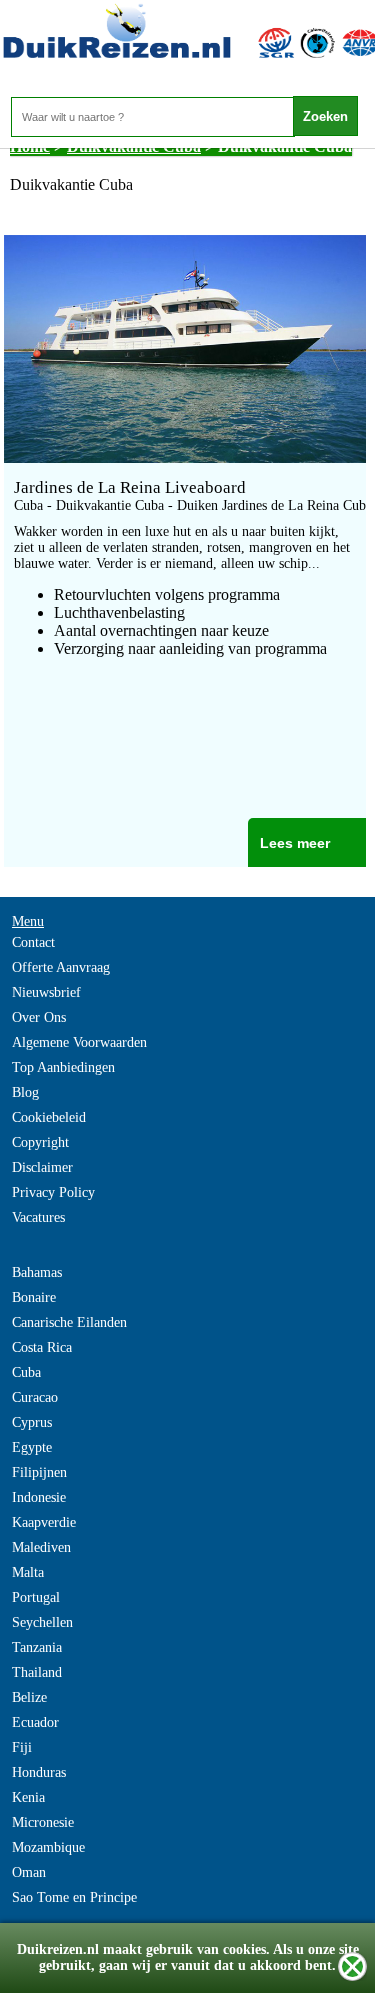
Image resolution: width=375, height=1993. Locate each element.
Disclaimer (42, 1167)
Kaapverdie (44, 1522)
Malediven (41, 1547)
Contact (33, 942)
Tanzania (37, 1647)
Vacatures (38, 1217)
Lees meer (295, 843)
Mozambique (48, 1847)
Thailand (37, 1672)
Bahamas (37, 1272)
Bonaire (34, 1297)
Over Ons (39, 1017)
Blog (25, 1092)
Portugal (36, 1597)
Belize (29, 1697)
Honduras (39, 1772)
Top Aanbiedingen (63, 1067)
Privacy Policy (53, 1192)
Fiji (22, 1747)
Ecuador (35, 1722)
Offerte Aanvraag (61, 967)
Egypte (32, 1447)
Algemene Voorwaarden (79, 1042)
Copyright (40, 1142)
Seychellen (42, 1622)
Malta (28, 1572)
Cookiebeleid (49, 1117)
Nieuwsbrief (46, 992)
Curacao (35, 1397)
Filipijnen (39, 1472)
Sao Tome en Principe (74, 1897)
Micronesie (43, 1822)
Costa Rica (42, 1347)
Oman (29, 1872)
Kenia (28, 1797)
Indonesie (39, 1497)
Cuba (26, 1372)
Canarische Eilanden (69, 1322)
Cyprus (32, 1422)
